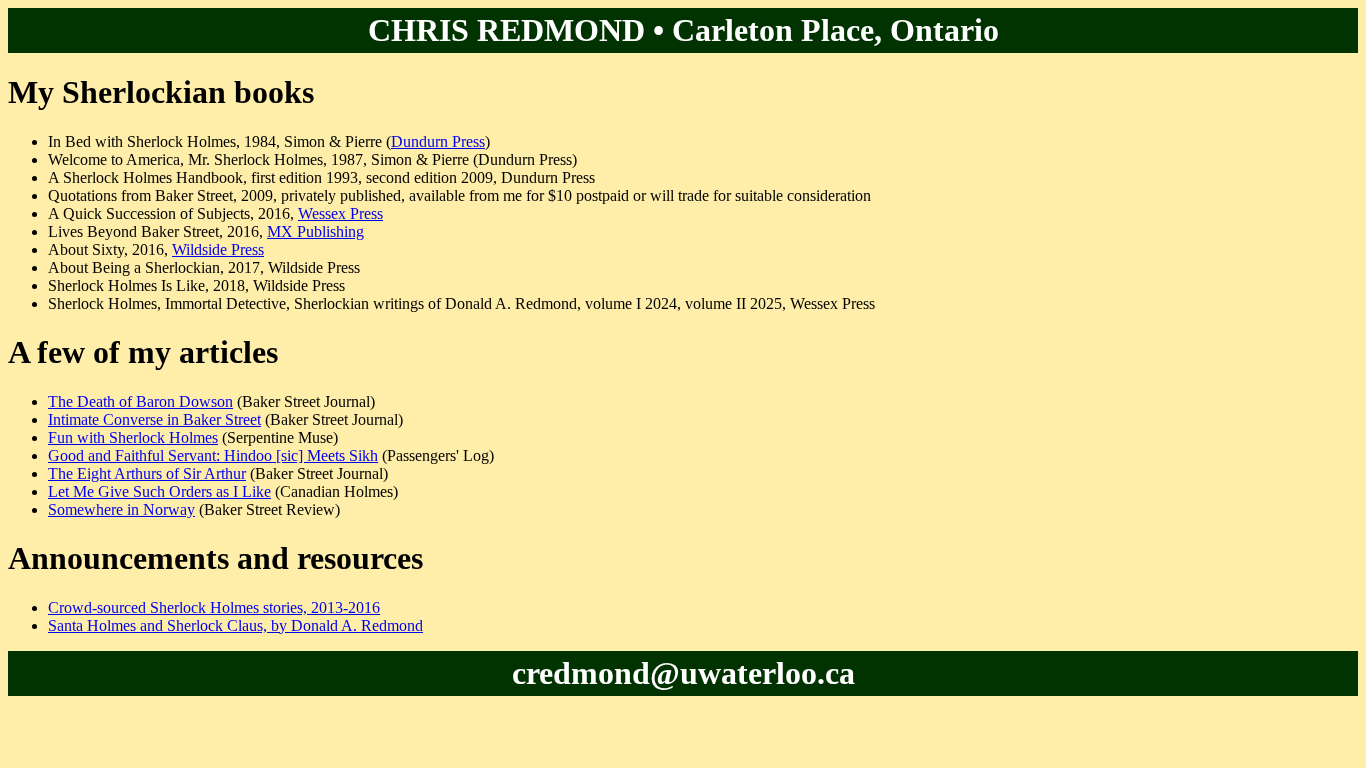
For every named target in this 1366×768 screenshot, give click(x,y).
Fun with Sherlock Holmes (133, 437)
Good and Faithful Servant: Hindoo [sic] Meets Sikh (213, 455)
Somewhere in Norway (121, 509)
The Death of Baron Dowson (140, 401)
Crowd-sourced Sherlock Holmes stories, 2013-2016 (214, 607)
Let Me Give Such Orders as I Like (159, 491)
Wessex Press (340, 213)
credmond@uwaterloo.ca (683, 673)
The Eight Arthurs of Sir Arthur (147, 473)
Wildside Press (218, 249)
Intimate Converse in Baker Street (154, 419)
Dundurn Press (438, 141)
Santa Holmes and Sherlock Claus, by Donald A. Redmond (235, 625)
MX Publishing (315, 231)
